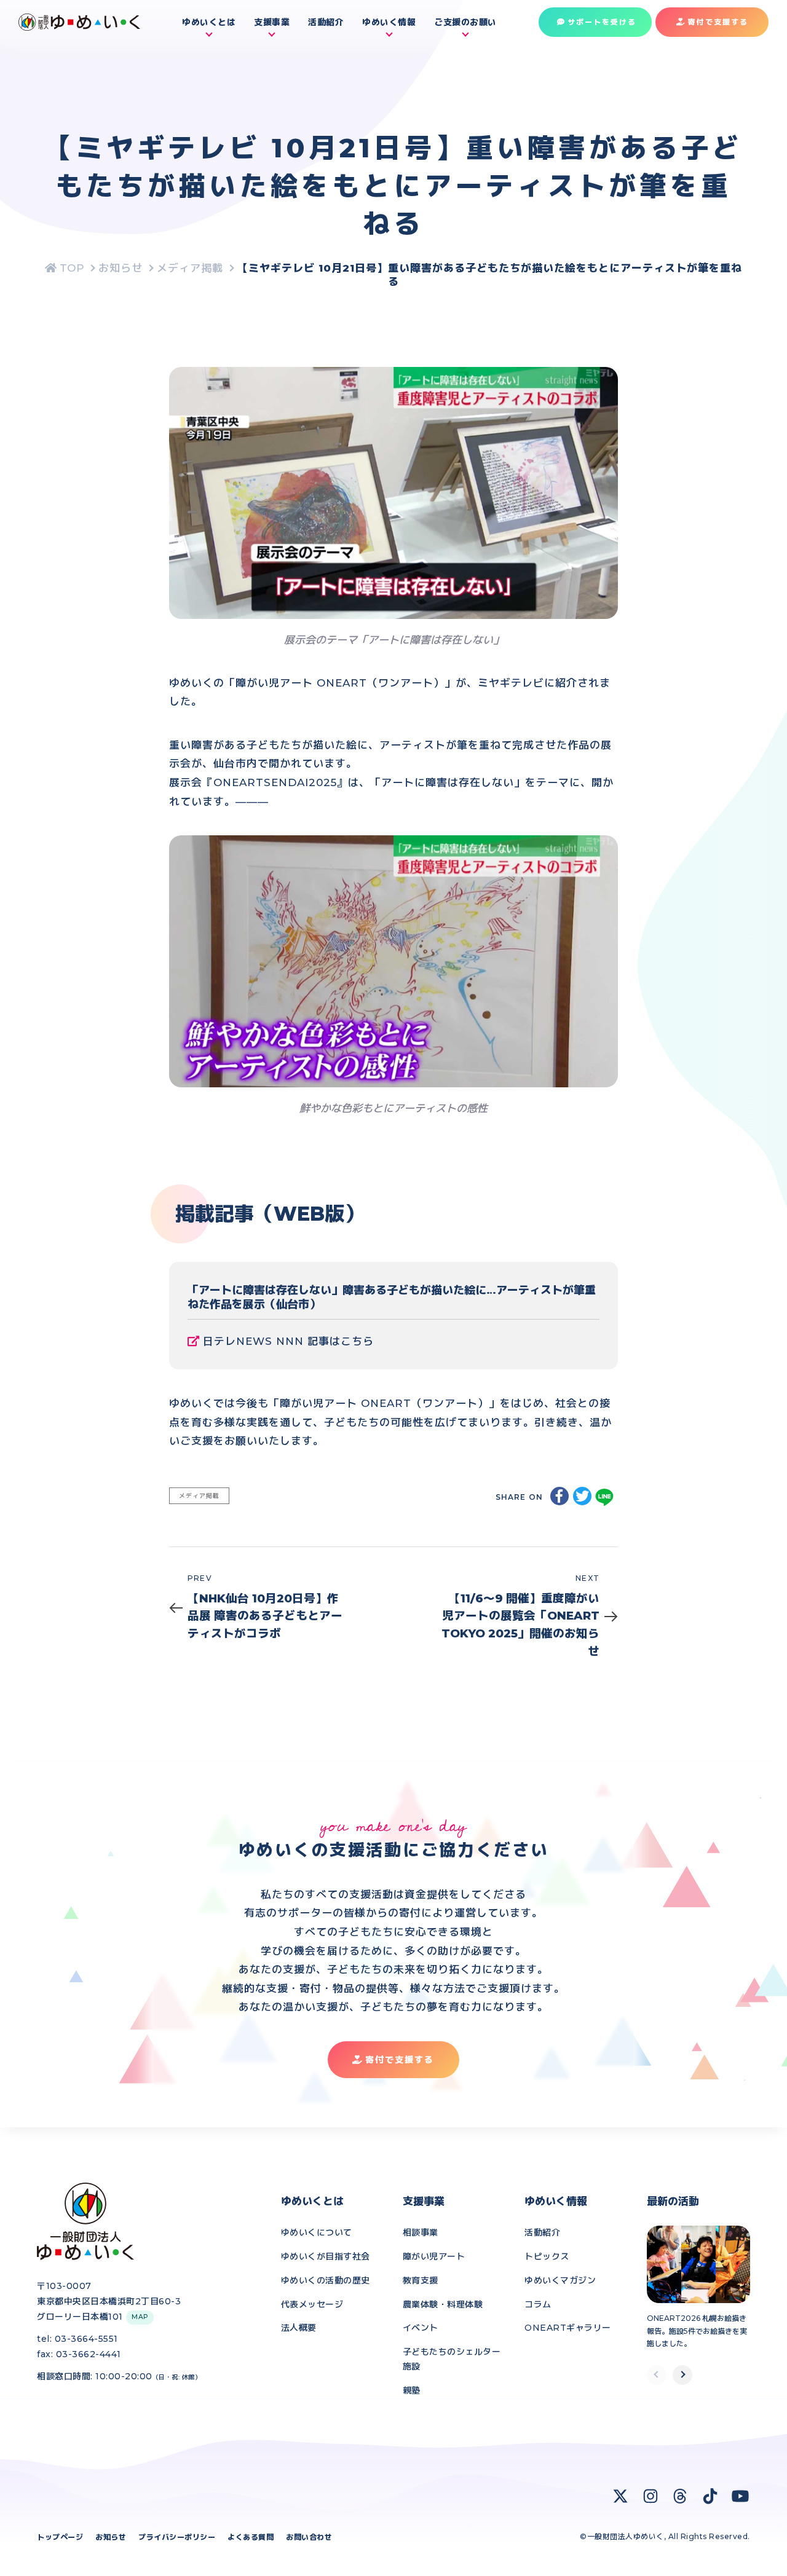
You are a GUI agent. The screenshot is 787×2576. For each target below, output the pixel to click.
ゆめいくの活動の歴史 (326, 2280)
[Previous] (657, 2375)
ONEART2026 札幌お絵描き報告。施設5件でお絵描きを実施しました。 (697, 2331)
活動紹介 (326, 22)
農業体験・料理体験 (443, 2304)
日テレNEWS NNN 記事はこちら (288, 1341)
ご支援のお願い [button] (465, 22)
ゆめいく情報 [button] (389, 22)
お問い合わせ (309, 2537)
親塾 (412, 2390)
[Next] (682, 2375)
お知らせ (111, 2537)
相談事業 (421, 2232)
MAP (140, 2317)
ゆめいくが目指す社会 (326, 2256)
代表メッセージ (312, 2304)
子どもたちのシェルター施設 (452, 2359)
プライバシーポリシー (177, 2537)
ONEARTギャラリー (568, 2328)
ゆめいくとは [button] (209, 22)
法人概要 (299, 2328)
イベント (421, 2328)
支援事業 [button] (272, 22)
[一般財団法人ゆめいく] (65, 268)
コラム (538, 2304)
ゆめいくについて (317, 2232)
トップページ (60, 2537)
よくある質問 (251, 2537)
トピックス (547, 2256)
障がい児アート (434, 2256)
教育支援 (421, 2280)
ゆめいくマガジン (560, 2280)
